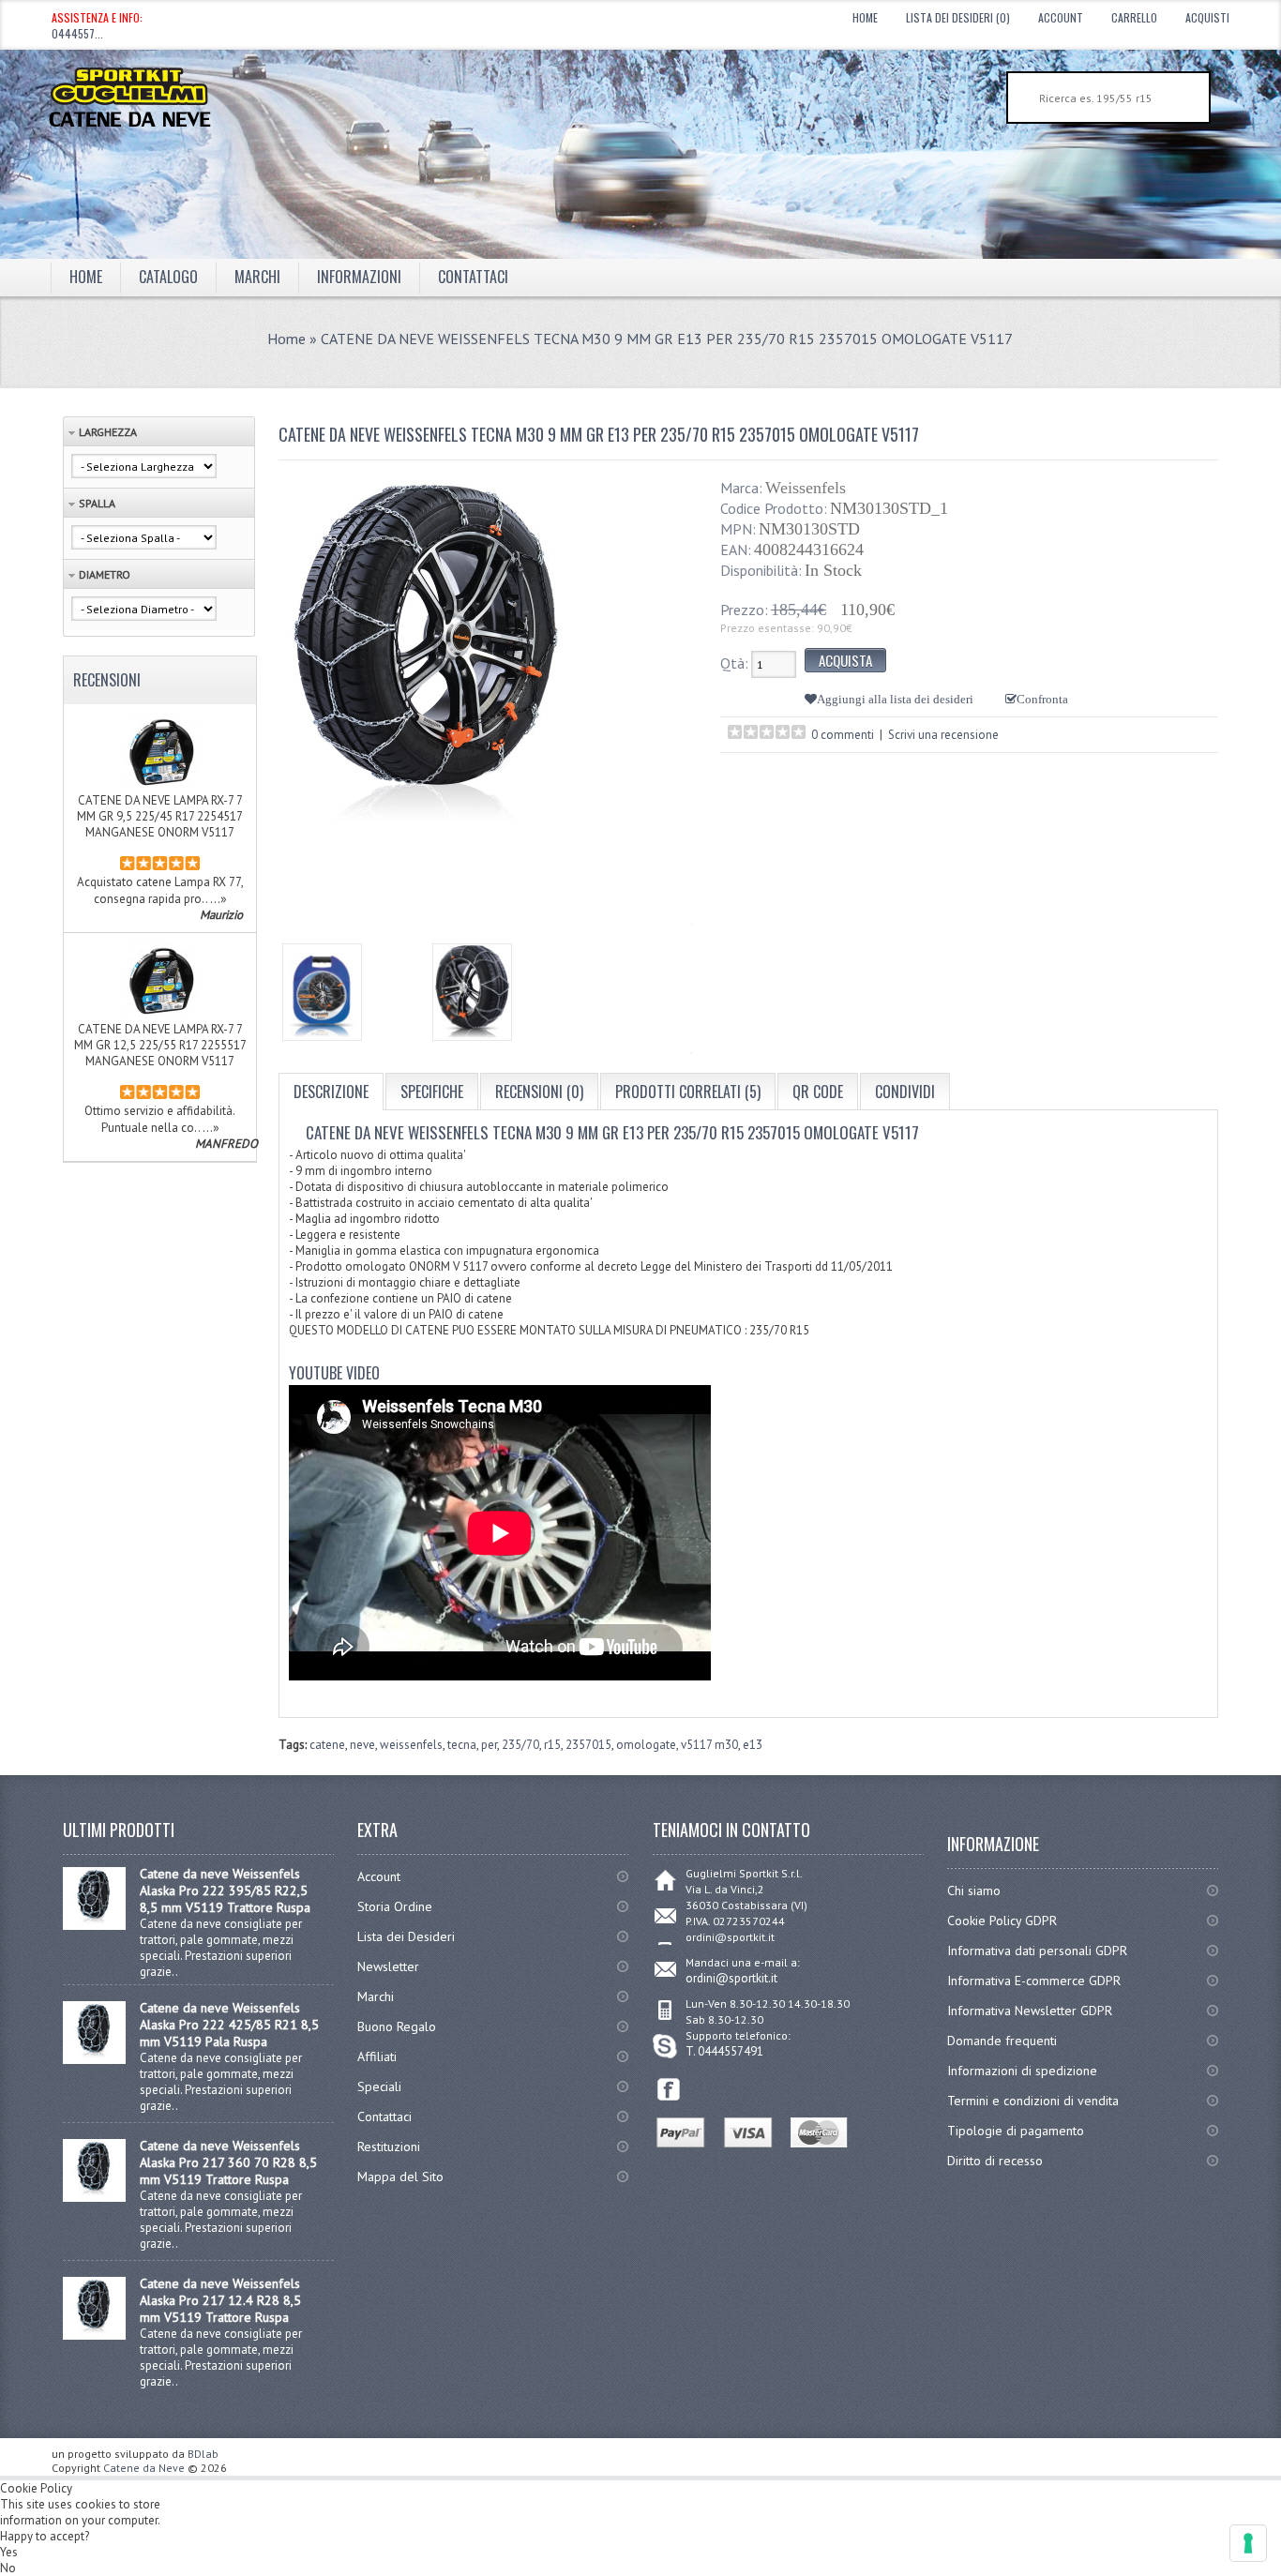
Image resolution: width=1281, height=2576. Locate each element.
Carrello (1134, 17)
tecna (462, 1745)
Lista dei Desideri (406, 1936)
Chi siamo (974, 1891)
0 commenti (843, 735)
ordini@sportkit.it (731, 1978)
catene (327, 1745)
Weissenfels (806, 488)
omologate (646, 1745)
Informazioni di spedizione (1022, 2071)
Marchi (376, 1996)
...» (219, 898)
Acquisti (1207, 17)
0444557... (77, 33)
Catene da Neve (144, 2468)
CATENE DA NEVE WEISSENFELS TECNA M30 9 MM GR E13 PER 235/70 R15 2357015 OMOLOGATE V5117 (667, 339)
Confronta (1042, 699)
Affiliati (377, 2056)
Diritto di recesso (995, 2161)
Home (865, 17)
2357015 (588, 1745)
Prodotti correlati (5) (688, 1092)
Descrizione (331, 1092)
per (489, 1745)
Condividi (905, 1092)
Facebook (669, 2090)
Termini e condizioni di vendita (1033, 2101)
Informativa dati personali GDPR (1037, 1951)
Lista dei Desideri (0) (958, 17)
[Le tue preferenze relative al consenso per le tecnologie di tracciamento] (1248, 2543)
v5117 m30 (709, 1745)
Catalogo (168, 277)
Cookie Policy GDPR (1002, 1921)
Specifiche (432, 1092)
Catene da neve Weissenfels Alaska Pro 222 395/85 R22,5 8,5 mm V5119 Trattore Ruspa (225, 1891)
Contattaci (473, 277)
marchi (257, 277)
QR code (818, 1092)
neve (362, 1745)
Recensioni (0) (539, 1092)
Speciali (379, 2086)
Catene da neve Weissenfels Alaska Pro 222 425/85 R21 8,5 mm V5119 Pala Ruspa (229, 2025)
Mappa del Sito (400, 2177)
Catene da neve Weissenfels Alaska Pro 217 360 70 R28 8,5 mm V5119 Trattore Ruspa (228, 2162)
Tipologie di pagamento (1016, 2131)
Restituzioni (389, 2147)
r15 (552, 1745)
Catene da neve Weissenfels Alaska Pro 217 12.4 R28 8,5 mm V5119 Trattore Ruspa (220, 2300)
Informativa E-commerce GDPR (1034, 1981)
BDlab (203, 2454)
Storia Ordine (395, 1906)
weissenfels (411, 1745)
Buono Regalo (397, 2026)
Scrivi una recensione (943, 735)
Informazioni (359, 277)
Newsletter (388, 1966)
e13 (753, 1745)
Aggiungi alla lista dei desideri (895, 699)
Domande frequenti (1002, 2041)
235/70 (520, 1745)
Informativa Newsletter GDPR (1030, 2011)
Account (1061, 17)
